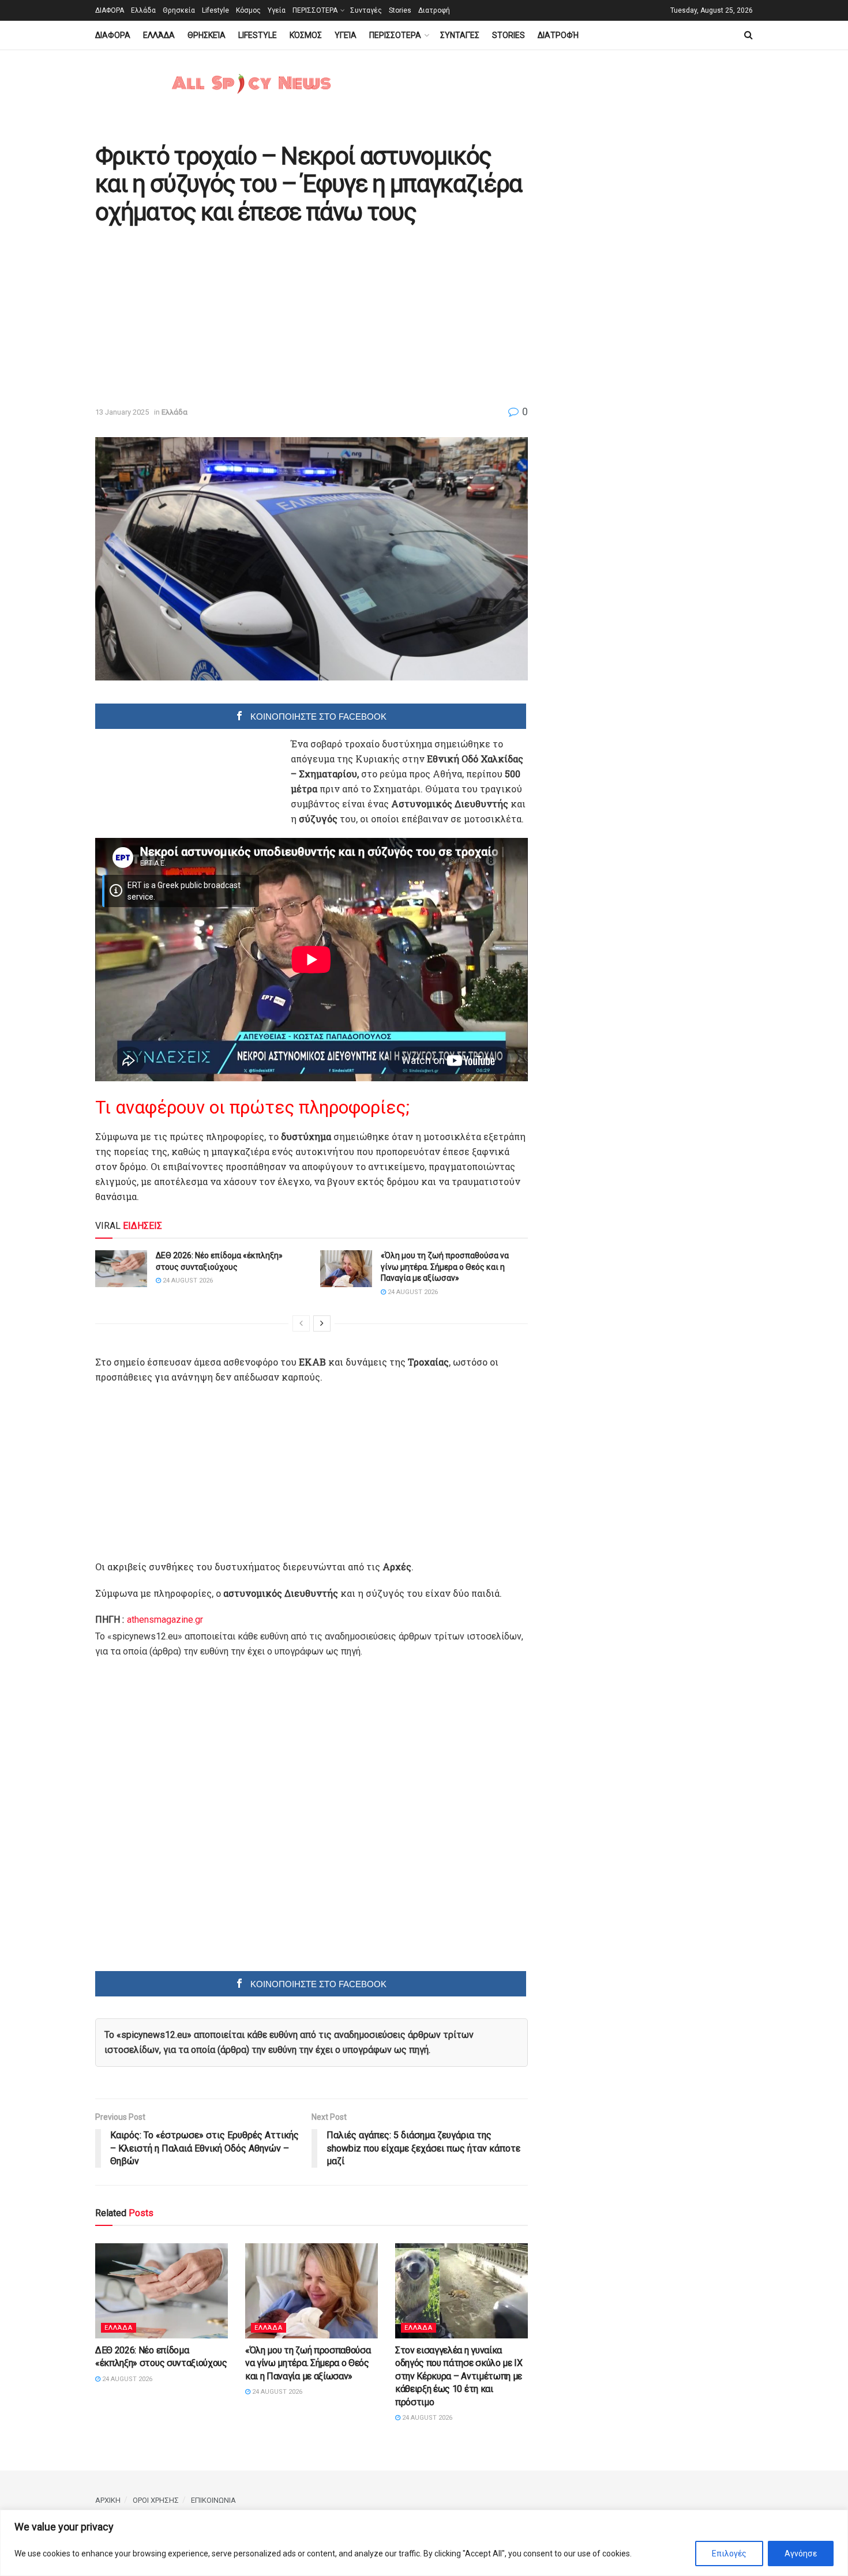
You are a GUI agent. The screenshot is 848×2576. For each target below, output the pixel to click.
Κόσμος (248, 10)
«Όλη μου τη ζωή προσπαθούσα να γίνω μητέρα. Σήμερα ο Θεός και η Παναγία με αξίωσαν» (445, 1267)
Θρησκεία (179, 10)
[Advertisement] (192, 317)
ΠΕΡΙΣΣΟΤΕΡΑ (315, 10)
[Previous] (301, 1323)
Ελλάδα (143, 10)
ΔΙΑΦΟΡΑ (110, 10)
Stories (400, 10)
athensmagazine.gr (165, 1620)
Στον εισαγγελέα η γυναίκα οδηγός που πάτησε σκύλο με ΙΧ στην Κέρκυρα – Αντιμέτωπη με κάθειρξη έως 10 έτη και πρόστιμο (459, 2376)
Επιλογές (729, 2554)
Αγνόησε (801, 2554)
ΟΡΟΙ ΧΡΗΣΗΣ (156, 2500)
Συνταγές (366, 10)
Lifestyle (215, 10)
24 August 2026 (187, 1281)
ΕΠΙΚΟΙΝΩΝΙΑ (213, 2500)
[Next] (322, 1323)
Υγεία (277, 10)
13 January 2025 (122, 412)
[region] (424, 2543)
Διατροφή (434, 10)
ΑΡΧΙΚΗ (108, 2500)
